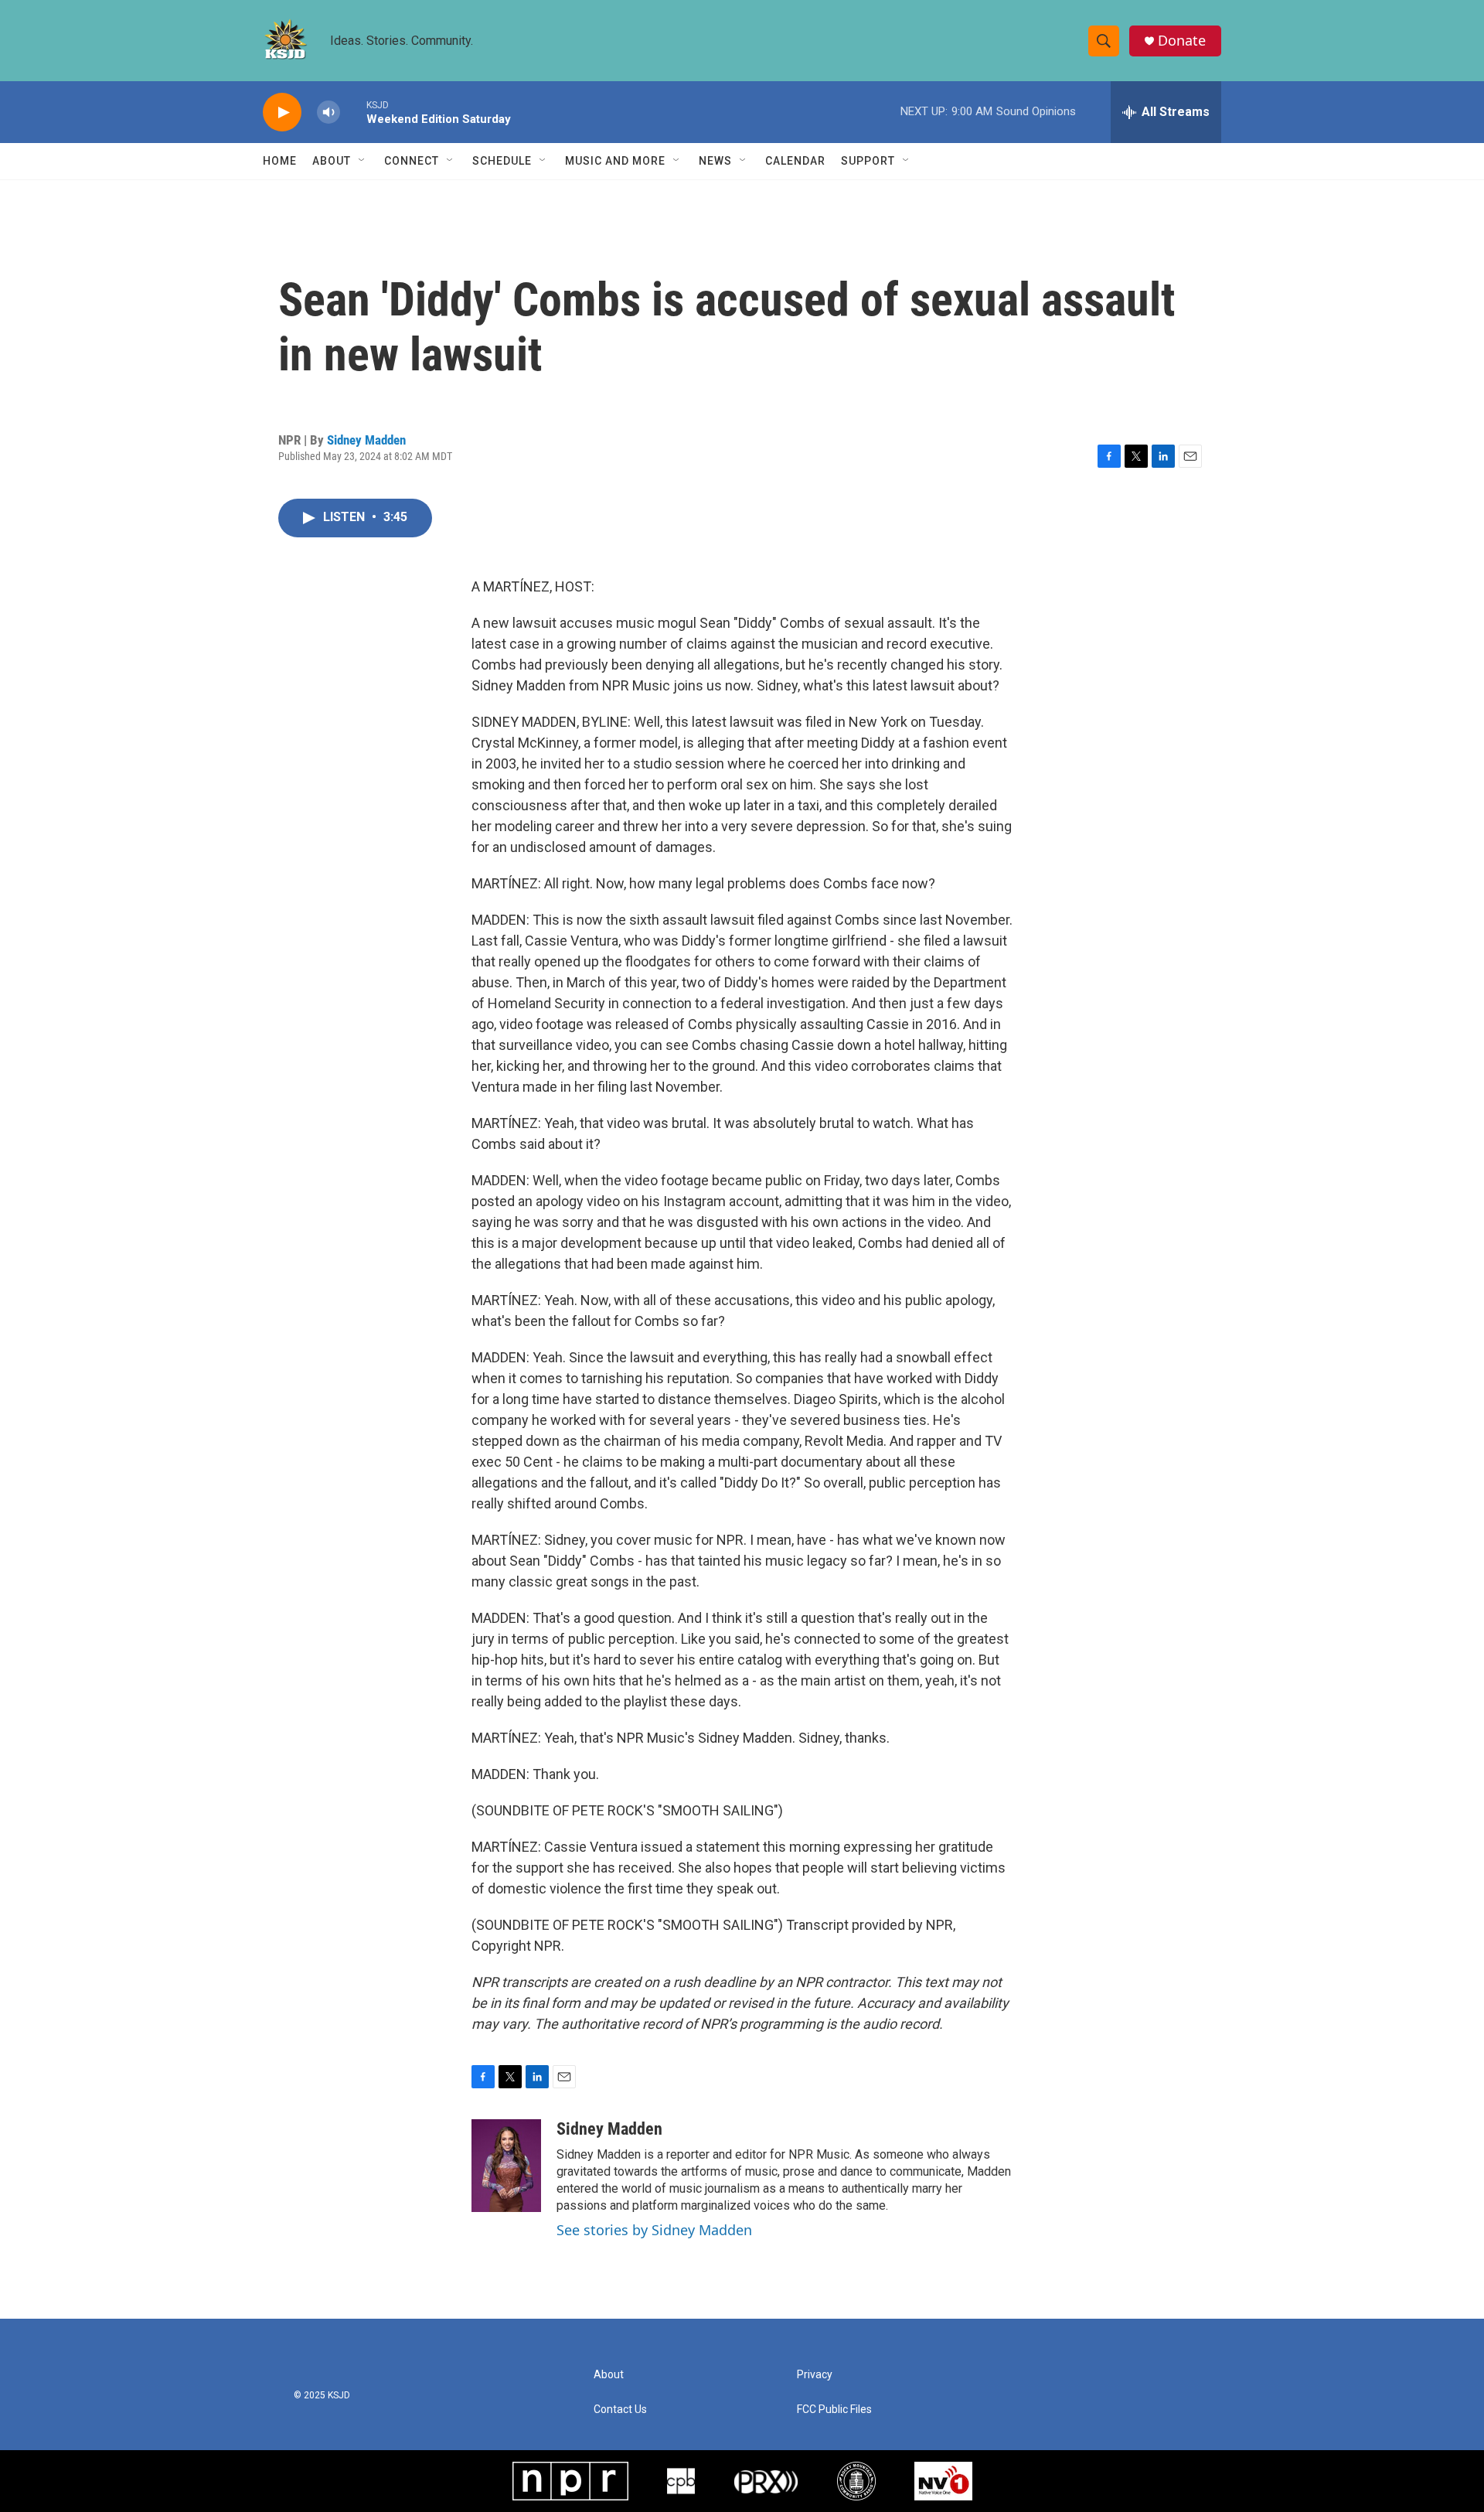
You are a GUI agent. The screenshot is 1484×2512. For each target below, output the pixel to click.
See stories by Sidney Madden (654, 2230)
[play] (282, 112)
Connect (412, 161)
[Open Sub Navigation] (362, 161)
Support (868, 161)
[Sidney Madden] (506, 2166)
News (715, 161)
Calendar (795, 161)
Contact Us (620, 2410)
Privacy (815, 2375)
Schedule (502, 161)
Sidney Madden (366, 440)
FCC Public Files (834, 2410)
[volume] (328, 112)
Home (280, 161)
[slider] (353, 112)
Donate (1182, 41)
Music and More (615, 161)
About (332, 161)
